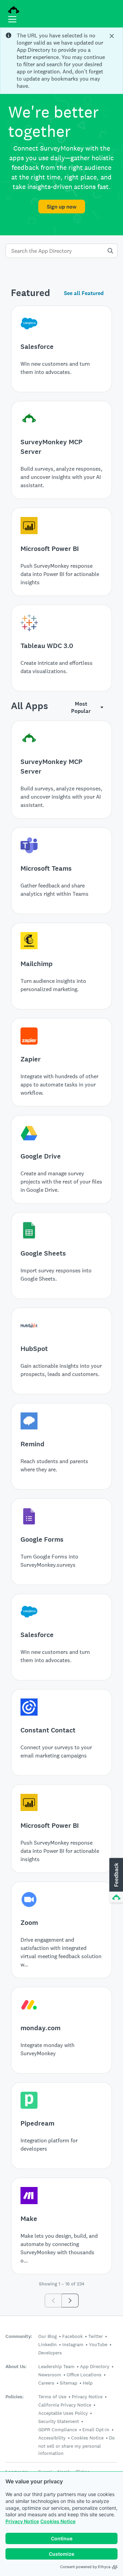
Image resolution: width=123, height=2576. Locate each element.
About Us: (16, 2367)
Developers (50, 2353)
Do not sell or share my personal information (77, 2445)
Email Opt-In (96, 2430)
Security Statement (59, 2421)
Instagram (73, 2344)
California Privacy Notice (65, 2405)
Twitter (95, 2336)
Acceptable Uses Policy (63, 2413)
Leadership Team (56, 2366)
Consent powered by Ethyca (85, 2567)
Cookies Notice (58, 2521)
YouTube (98, 2344)
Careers (46, 2383)
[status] (61, 61)
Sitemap (69, 2383)
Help (88, 2383)
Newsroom (50, 2375)
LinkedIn (47, 2344)
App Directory (95, 2366)
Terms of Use (52, 2397)
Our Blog (47, 2336)
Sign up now (62, 207)
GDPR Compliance (58, 2430)
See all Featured (84, 293)
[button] (115, 1881)
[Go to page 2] (70, 2301)
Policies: (15, 2397)
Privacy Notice (22, 2521)
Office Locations (84, 2375)
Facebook (72, 2336)
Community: (19, 2336)
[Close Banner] (112, 36)
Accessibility (52, 2438)
